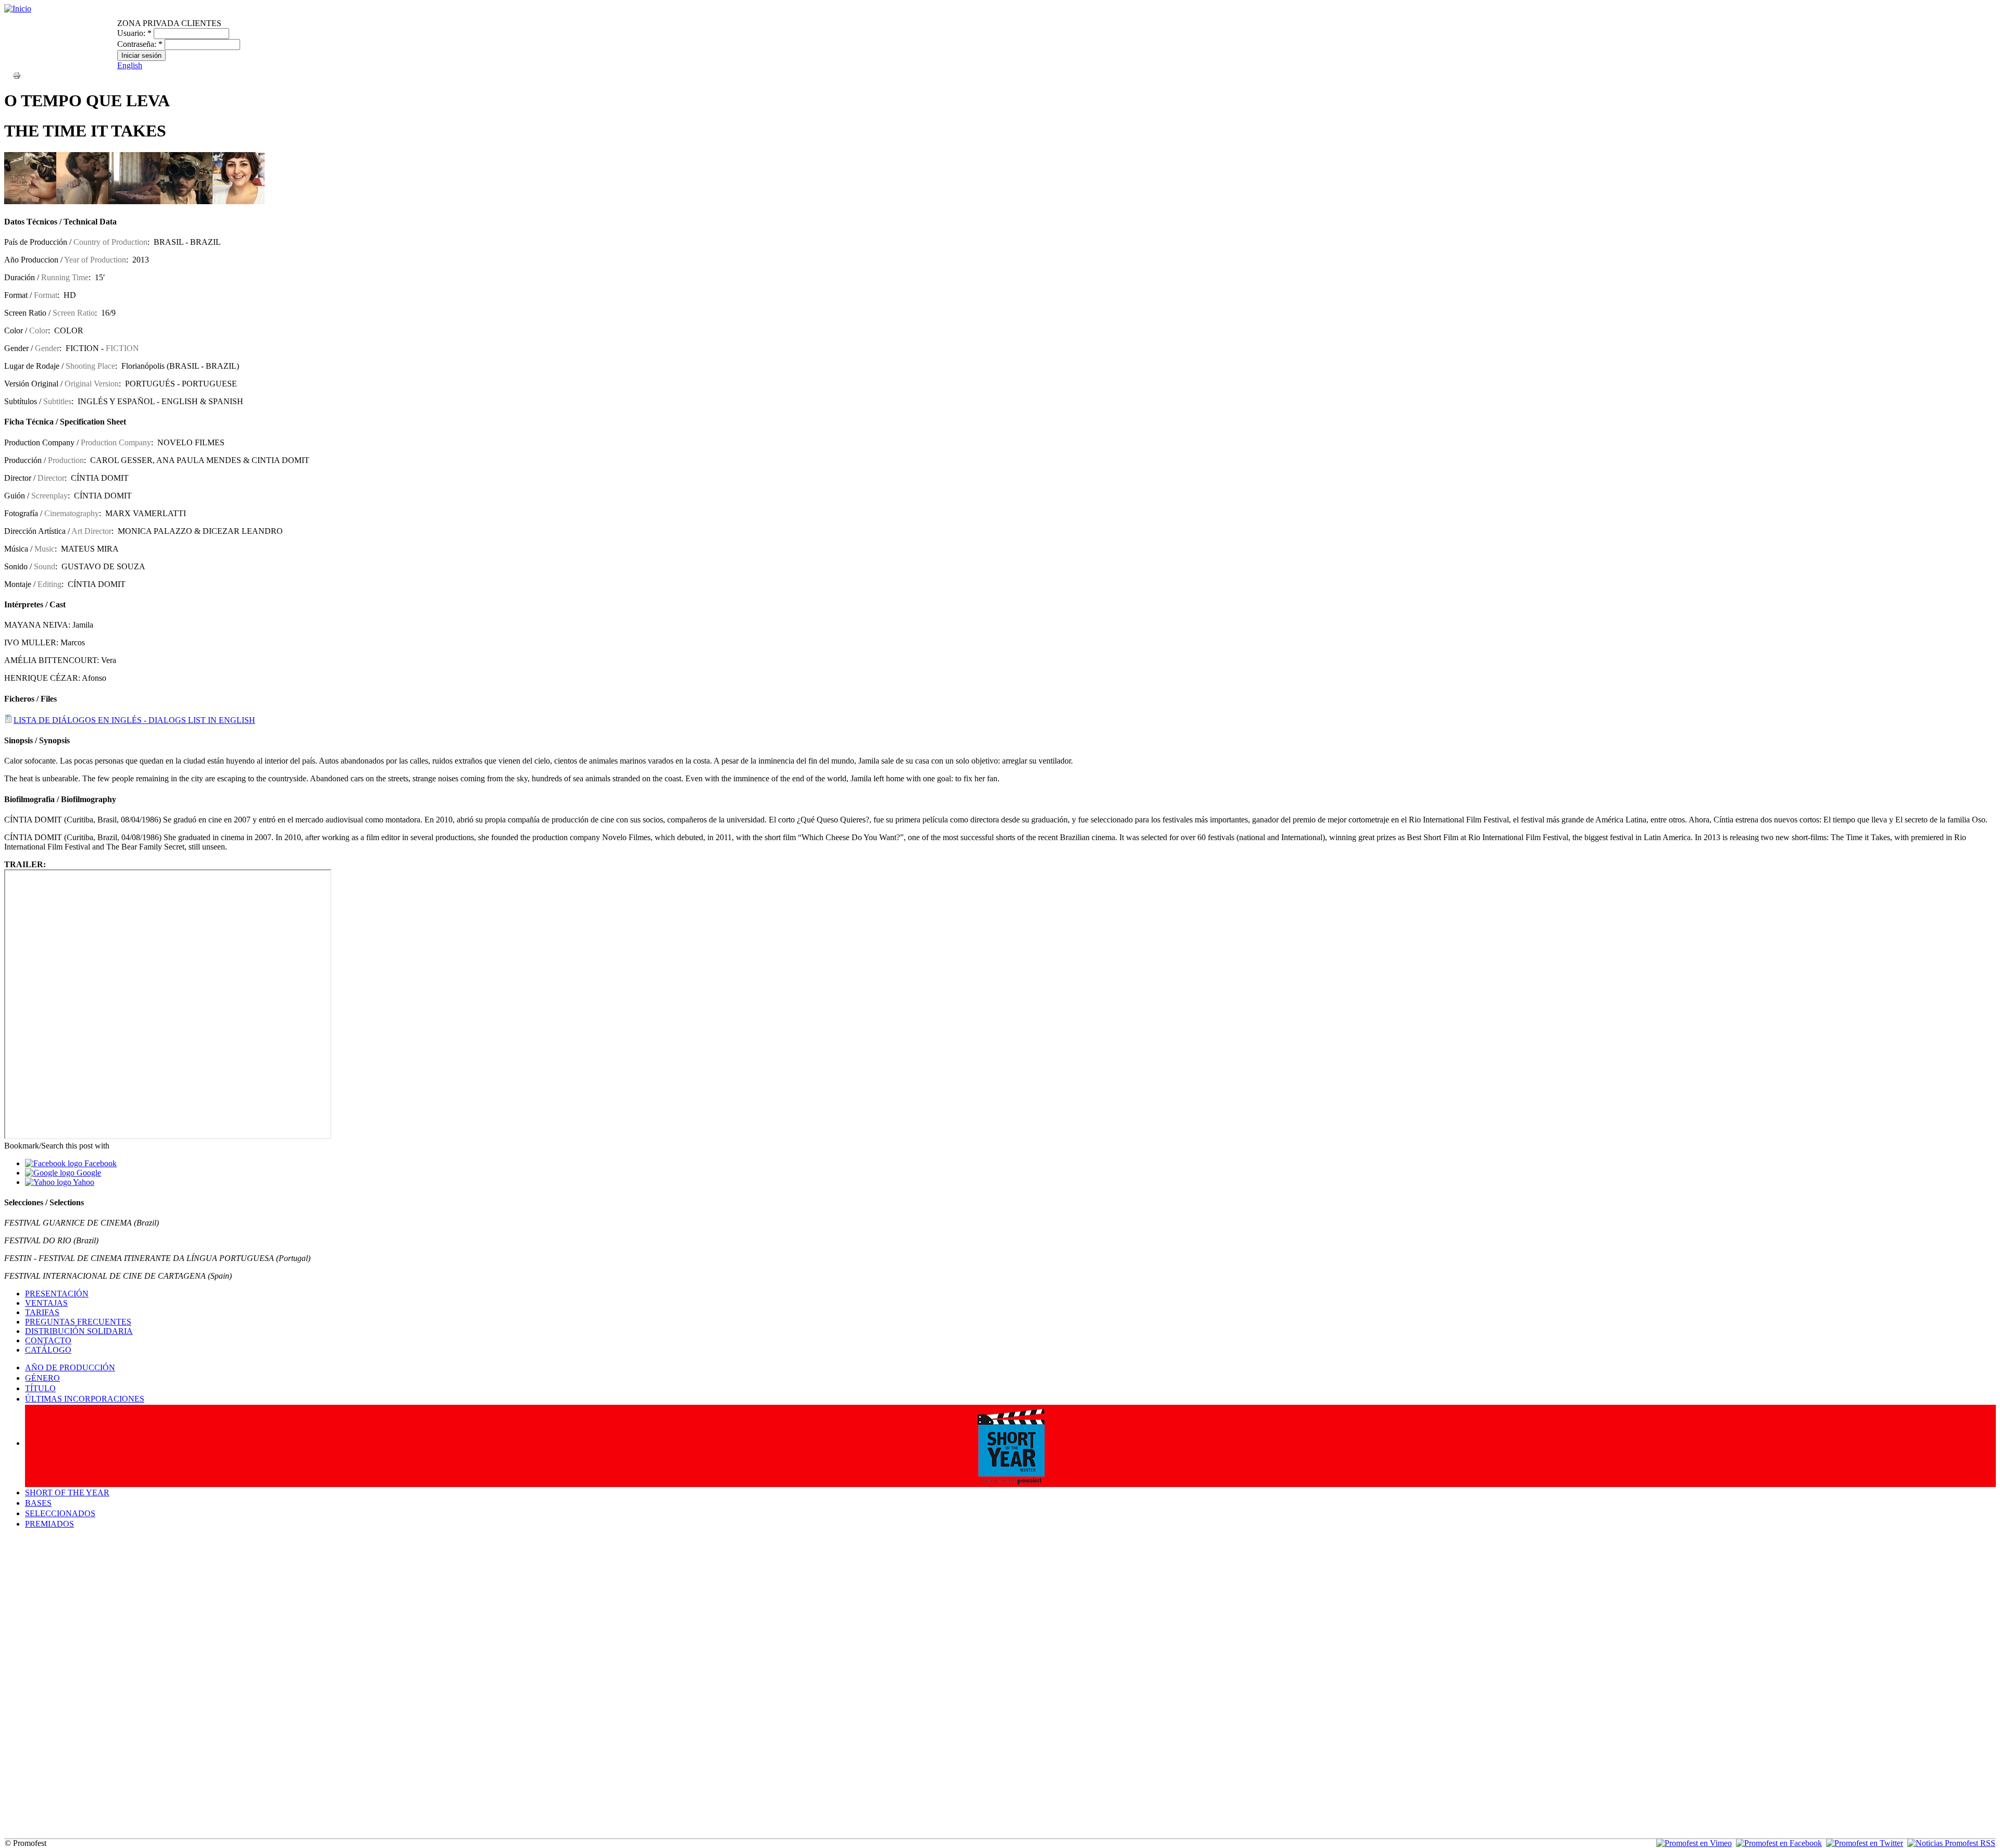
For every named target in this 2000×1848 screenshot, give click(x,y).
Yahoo (83, 1182)
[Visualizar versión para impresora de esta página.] (17, 75)
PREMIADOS (49, 1524)
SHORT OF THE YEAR (67, 1493)
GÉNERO (42, 1378)
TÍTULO (40, 1388)
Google (88, 1173)
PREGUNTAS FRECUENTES (78, 1322)
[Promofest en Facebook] (1779, 1843)
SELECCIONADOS (60, 1513)
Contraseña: (140, 44)
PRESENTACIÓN (57, 1294)
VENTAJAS (46, 1303)
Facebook (99, 1163)
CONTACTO (48, 1340)
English (130, 65)
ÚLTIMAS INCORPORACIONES (85, 1399)
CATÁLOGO (48, 1350)
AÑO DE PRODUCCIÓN (70, 1368)
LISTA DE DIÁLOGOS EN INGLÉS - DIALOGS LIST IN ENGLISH (134, 720)
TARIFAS (42, 1312)
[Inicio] (18, 9)
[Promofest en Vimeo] (1694, 1843)
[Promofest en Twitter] (1865, 1843)
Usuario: (134, 33)
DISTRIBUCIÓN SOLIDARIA (79, 1331)
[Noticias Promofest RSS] (1951, 1843)
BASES (38, 1503)
